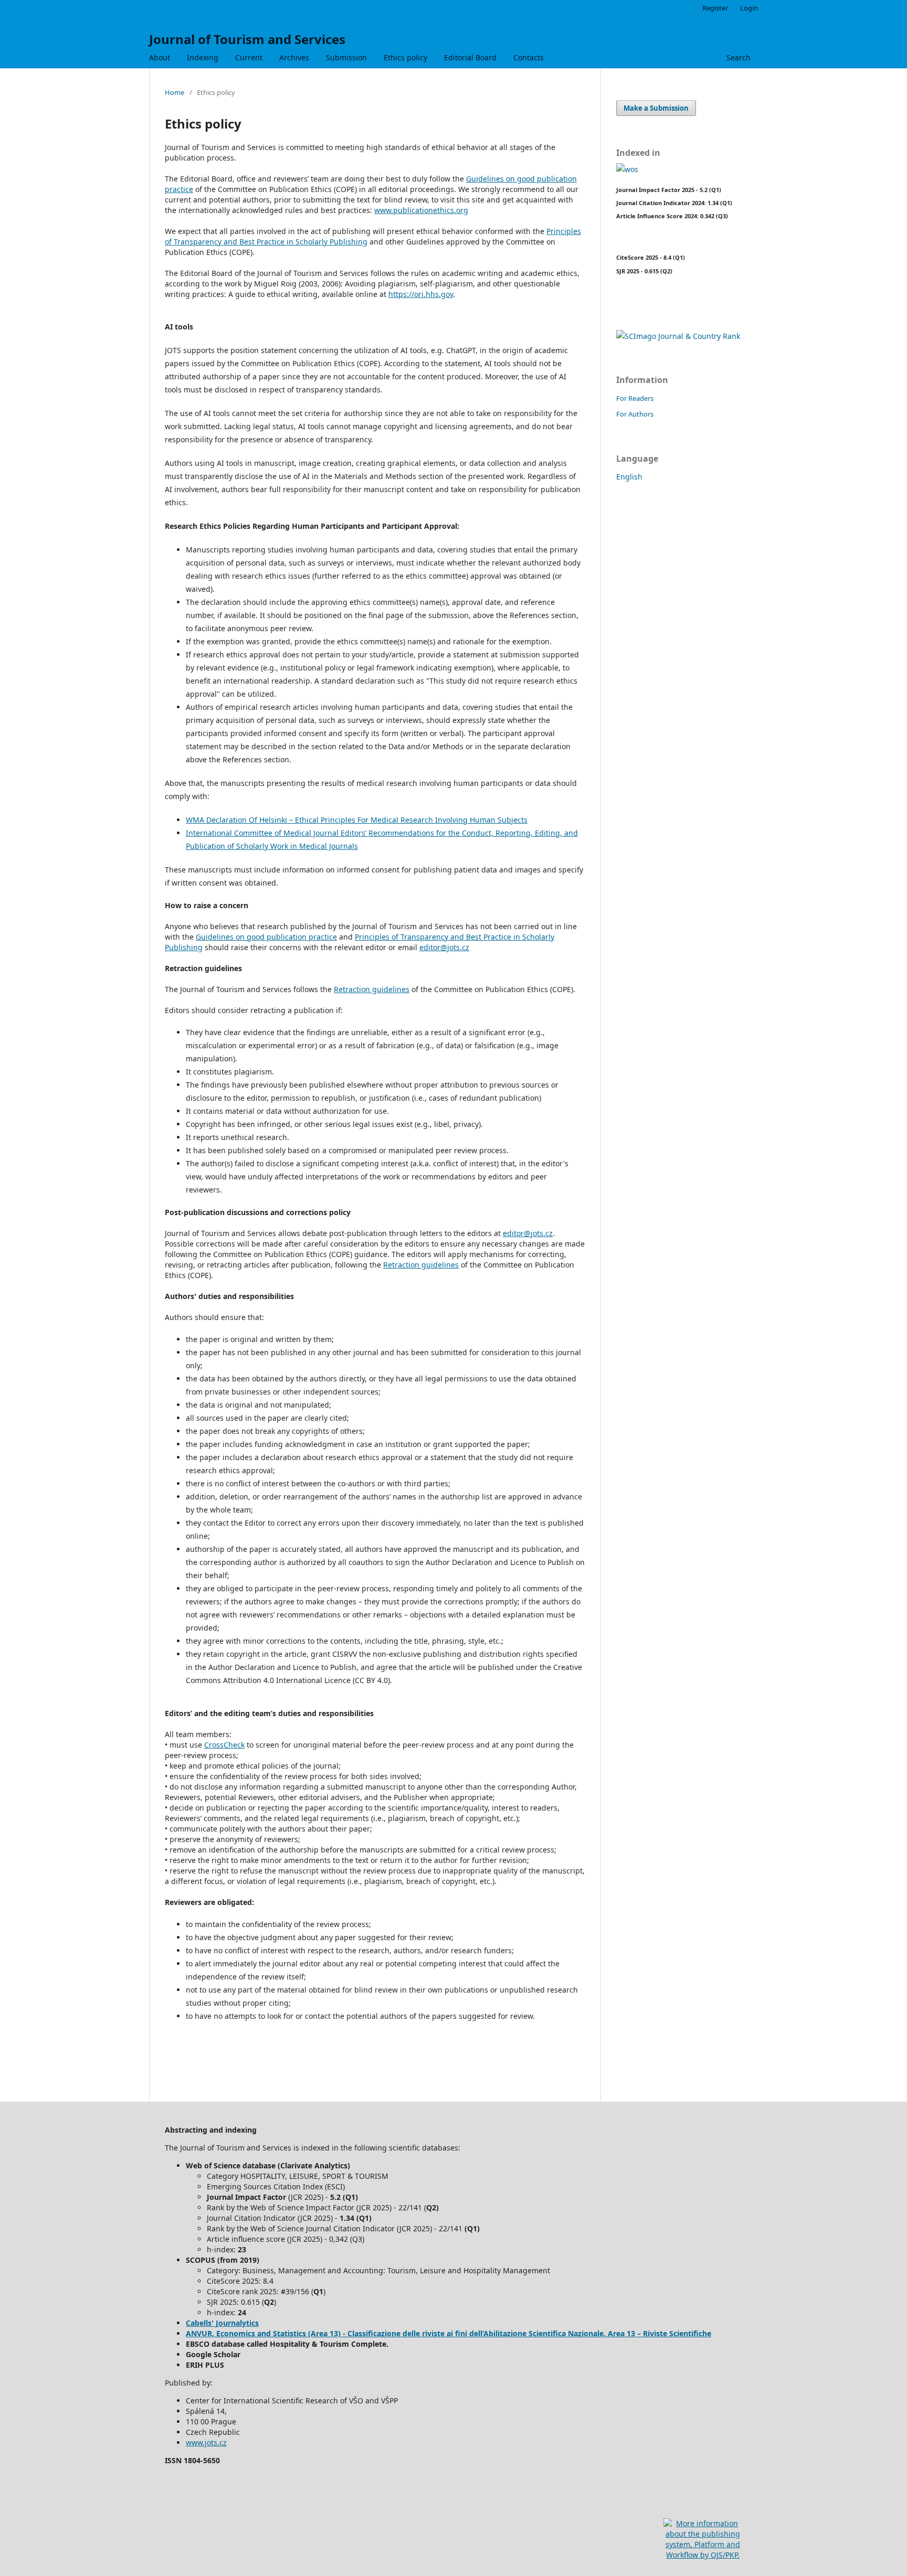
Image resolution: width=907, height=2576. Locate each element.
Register (715, 8)
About (160, 57)
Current (249, 57)
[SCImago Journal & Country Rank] (678, 336)
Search (739, 57)
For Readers (635, 398)
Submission (346, 57)
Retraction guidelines (372, 989)
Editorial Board (470, 57)
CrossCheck (224, 1745)
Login (749, 8)
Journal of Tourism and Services (247, 39)
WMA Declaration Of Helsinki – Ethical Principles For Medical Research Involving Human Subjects (357, 820)
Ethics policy (405, 57)
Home (175, 92)
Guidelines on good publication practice (266, 937)
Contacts (529, 57)
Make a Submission (656, 108)
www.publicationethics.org (421, 210)
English (629, 477)
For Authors (635, 414)
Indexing (203, 57)
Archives (294, 57)
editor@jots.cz (444, 947)
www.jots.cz (206, 2442)
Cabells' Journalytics (222, 2323)
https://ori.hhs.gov (421, 294)
